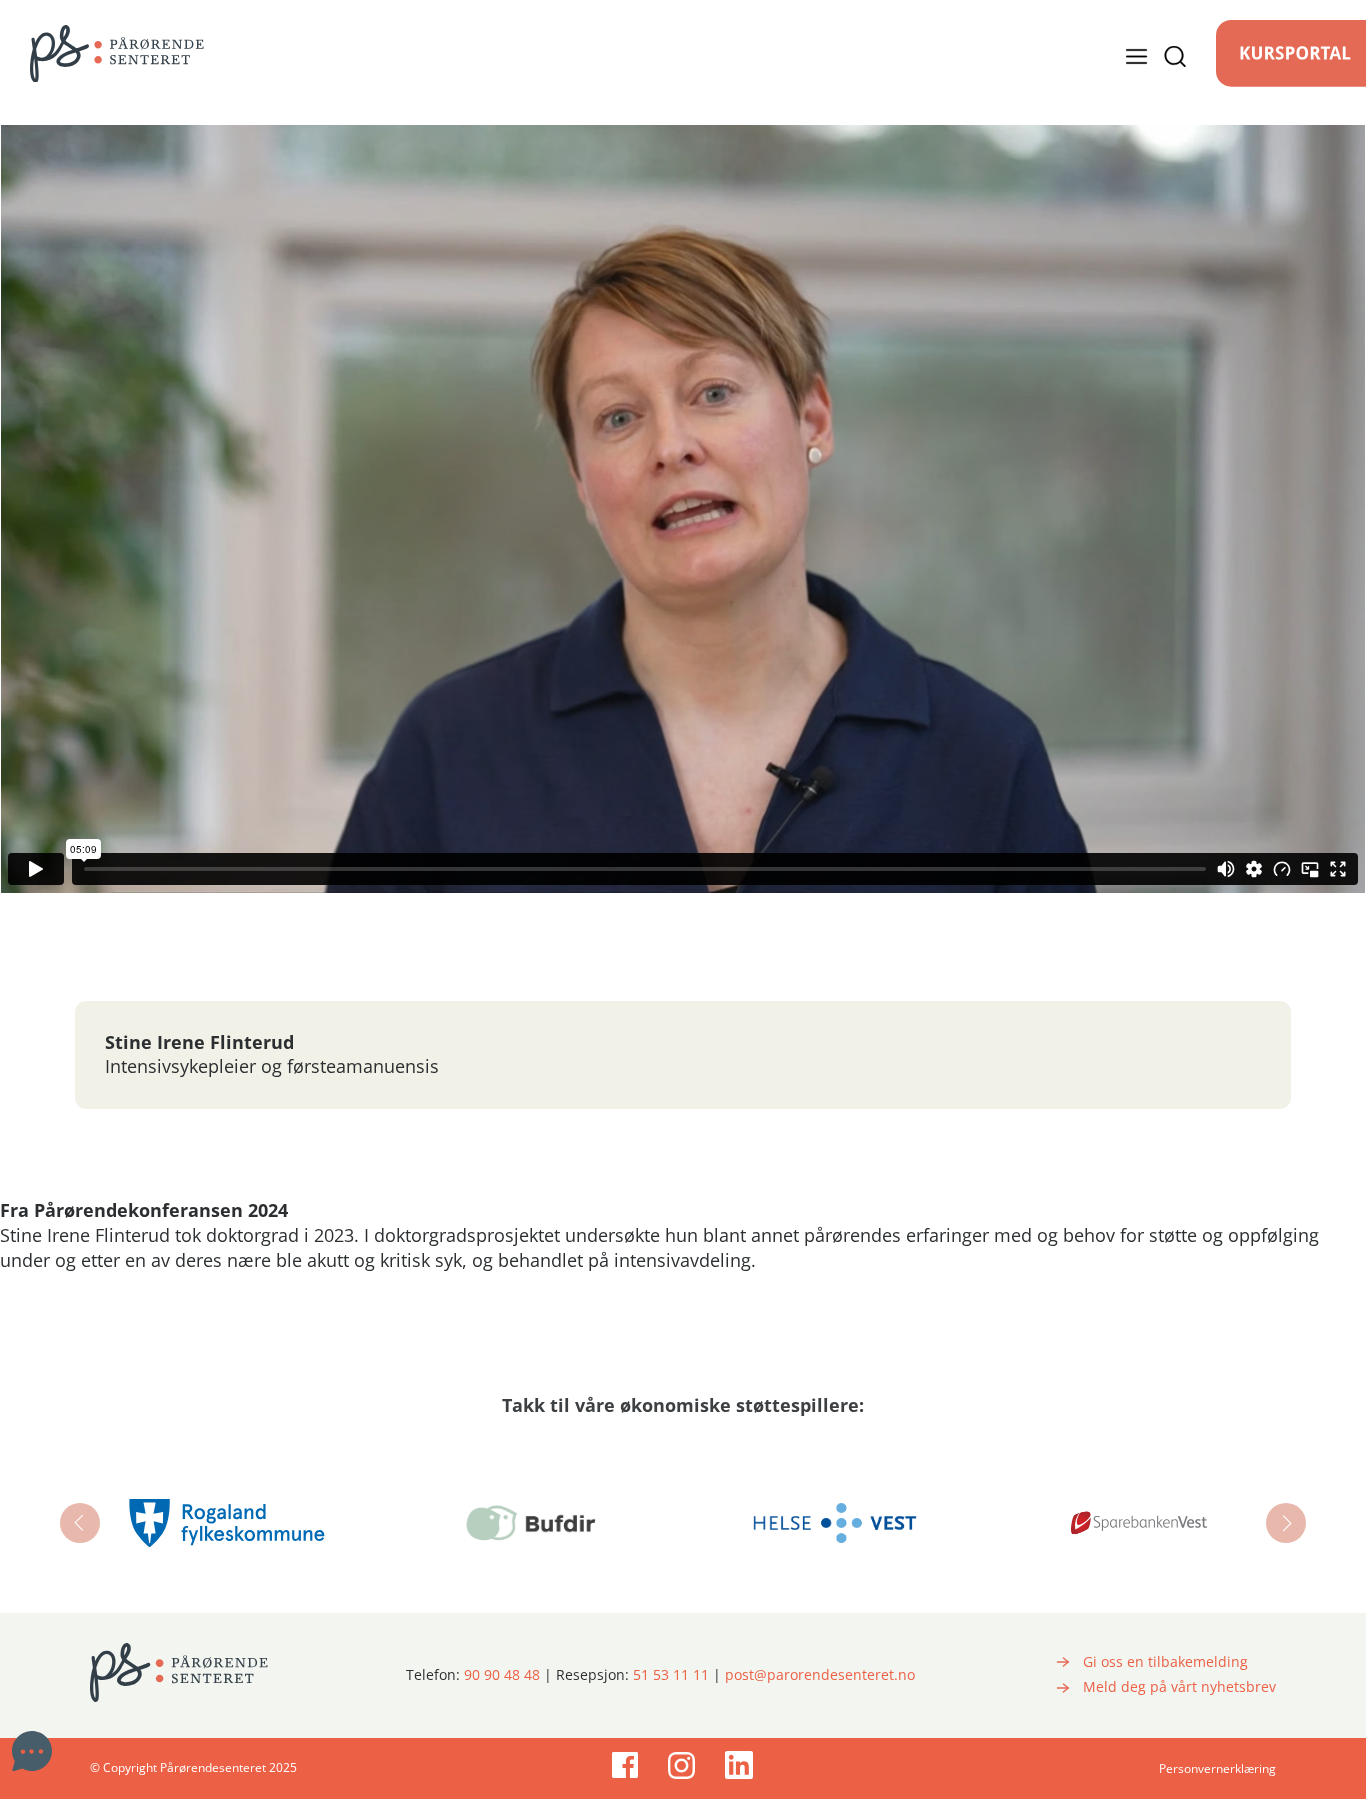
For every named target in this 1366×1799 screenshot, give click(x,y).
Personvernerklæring (1217, 1768)
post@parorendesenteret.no (820, 1675)
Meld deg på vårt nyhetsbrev (1179, 1687)
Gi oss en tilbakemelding (1165, 1662)
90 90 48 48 (502, 1675)
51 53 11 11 (671, 1675)
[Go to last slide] (80, 1523)
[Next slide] (1286, 1523)
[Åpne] (1156, 56)
